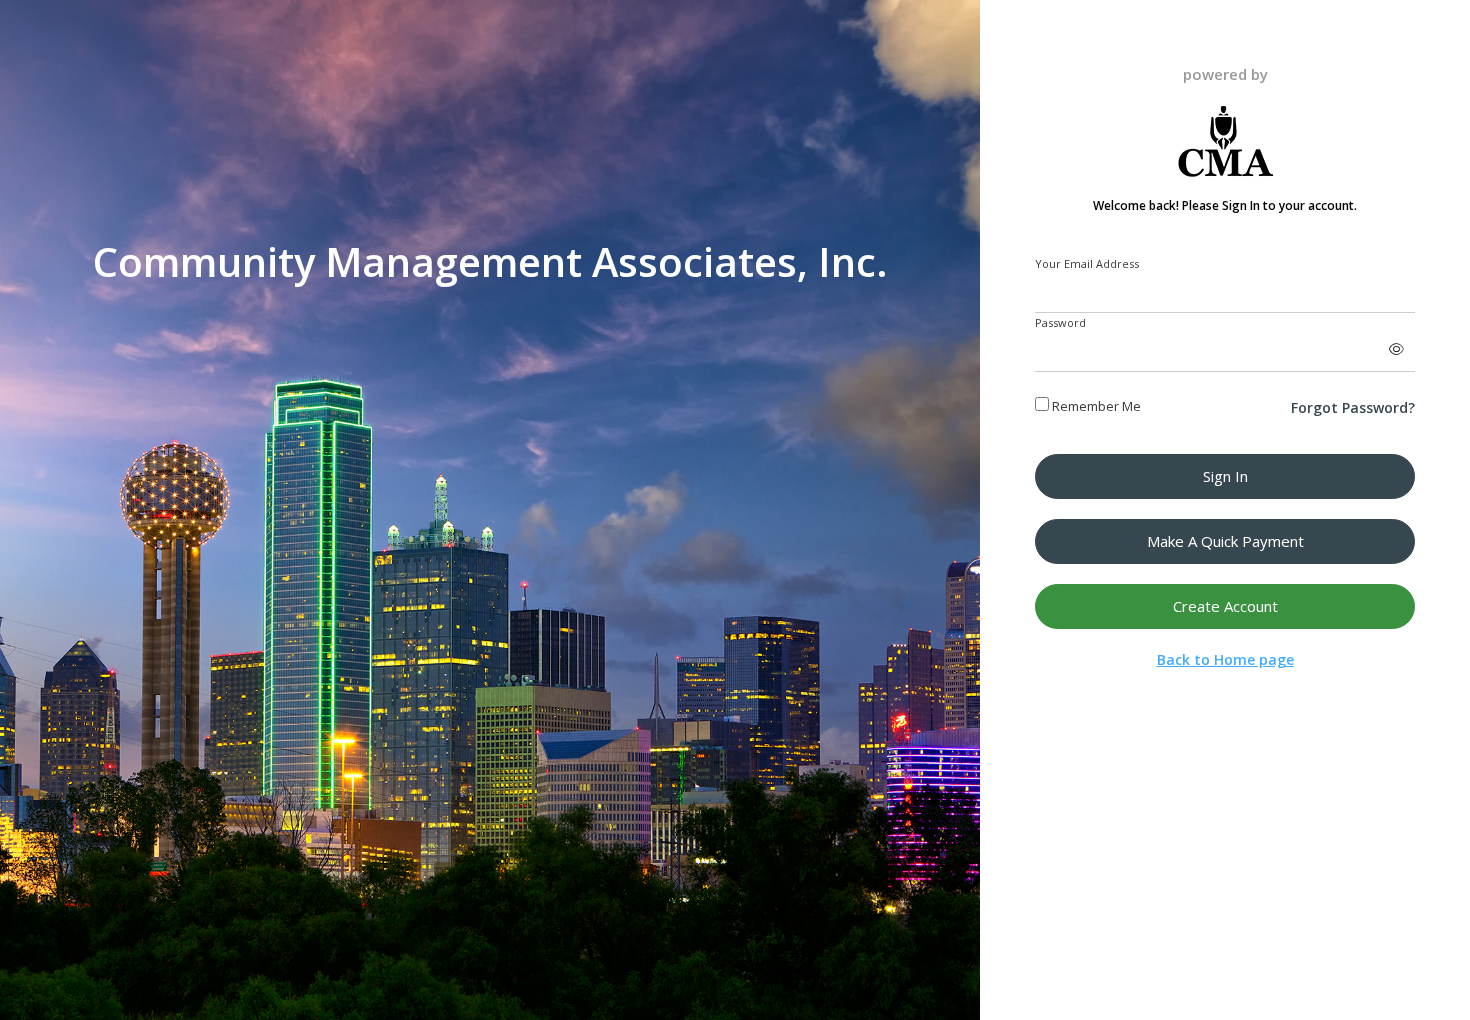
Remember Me (1095, 406)
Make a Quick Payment (1225, 541)
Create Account (1225, 606)
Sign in (1225, 476)
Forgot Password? (1353, 407)
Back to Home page (1225, 659)
